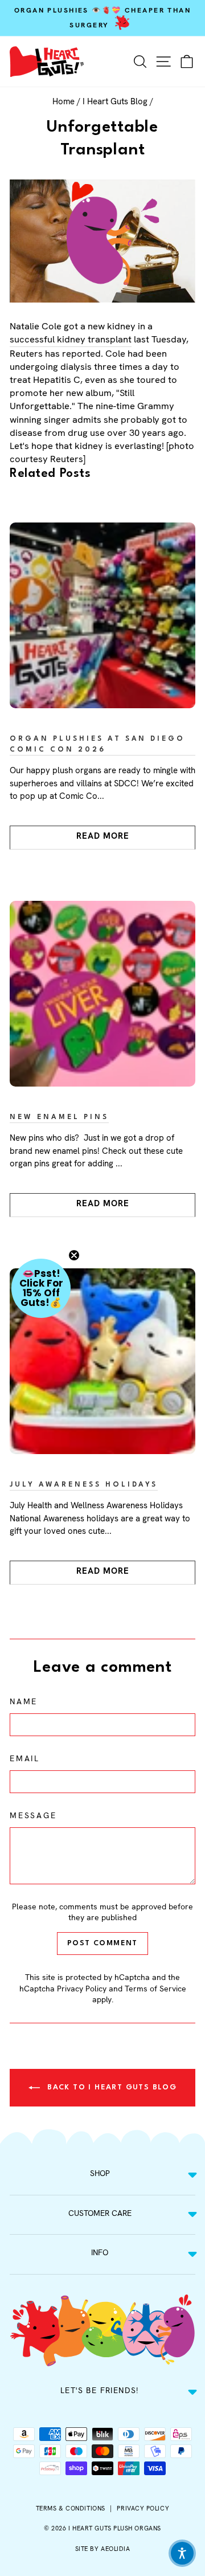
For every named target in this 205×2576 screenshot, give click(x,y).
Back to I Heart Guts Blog (110, 2087)
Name (24, 1701)
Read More (103, 836)
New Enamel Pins (59, 1117)
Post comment (102, 1943)
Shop (100, 2173)
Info (100, 2252)
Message (33, 1815)
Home (63, 101)
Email (25, 1758)
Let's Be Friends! (100, 2390)
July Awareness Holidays (84, 1485)
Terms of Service (155, 1989)
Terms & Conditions (71, 2508)
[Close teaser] (74, 1255)
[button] (41, 1288)
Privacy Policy (82, 1989)
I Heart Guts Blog (115, 101)
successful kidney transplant (71, 339)
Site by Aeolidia (103, 2549)
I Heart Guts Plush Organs (115, 2528)
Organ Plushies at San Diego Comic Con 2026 (97, 744)
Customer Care (100, 2213)
